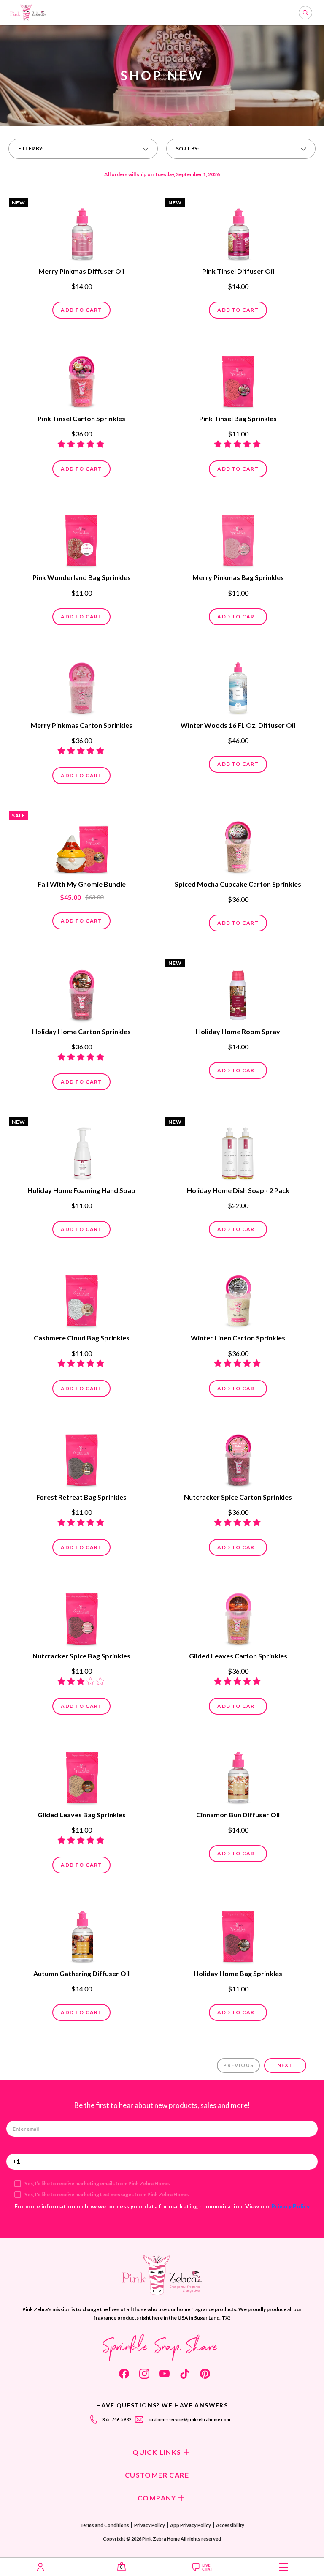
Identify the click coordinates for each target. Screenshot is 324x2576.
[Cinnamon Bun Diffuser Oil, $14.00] (238, 1775)
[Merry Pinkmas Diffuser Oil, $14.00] (82, 231)
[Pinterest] (205, 2374)
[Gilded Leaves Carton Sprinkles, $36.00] (238, 1616)
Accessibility (230, 2525)
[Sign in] (40, 2567)
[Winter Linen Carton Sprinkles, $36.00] (238, 1298)
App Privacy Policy (190, 2525)
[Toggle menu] (284, 2567)
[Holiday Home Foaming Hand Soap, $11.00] (82, 1150)
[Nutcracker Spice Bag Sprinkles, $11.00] (82, 1616)
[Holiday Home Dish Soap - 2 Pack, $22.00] (238, 1150)
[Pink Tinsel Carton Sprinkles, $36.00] (82, 379)
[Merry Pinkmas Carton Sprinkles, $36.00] (82, 685)
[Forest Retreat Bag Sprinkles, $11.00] (82, 1457)
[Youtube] (165, 2374)
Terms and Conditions (105, 2525)
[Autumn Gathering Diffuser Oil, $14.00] (82, 1933)
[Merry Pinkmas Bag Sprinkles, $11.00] (238, 537)
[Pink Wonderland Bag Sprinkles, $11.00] (82, 537)
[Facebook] (124, 2374)
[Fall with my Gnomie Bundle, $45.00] (82, 844)
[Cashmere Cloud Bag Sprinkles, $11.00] (82, 1298)
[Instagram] (144, 2374)
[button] (83, 149)
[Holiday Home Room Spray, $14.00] (238, 991)
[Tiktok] (185, 2374)
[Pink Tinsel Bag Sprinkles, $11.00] (238, 379)
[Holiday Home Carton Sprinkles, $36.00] (82, 991)
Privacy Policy (290, 2206)
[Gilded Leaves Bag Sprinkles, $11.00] (82, 1775)
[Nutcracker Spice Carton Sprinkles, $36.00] (238, 1457)
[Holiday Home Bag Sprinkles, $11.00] (238, 1933)
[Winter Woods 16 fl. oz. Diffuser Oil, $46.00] (238, 685)
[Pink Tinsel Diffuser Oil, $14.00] (238, 231)
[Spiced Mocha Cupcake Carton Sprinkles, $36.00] (238, 844)
